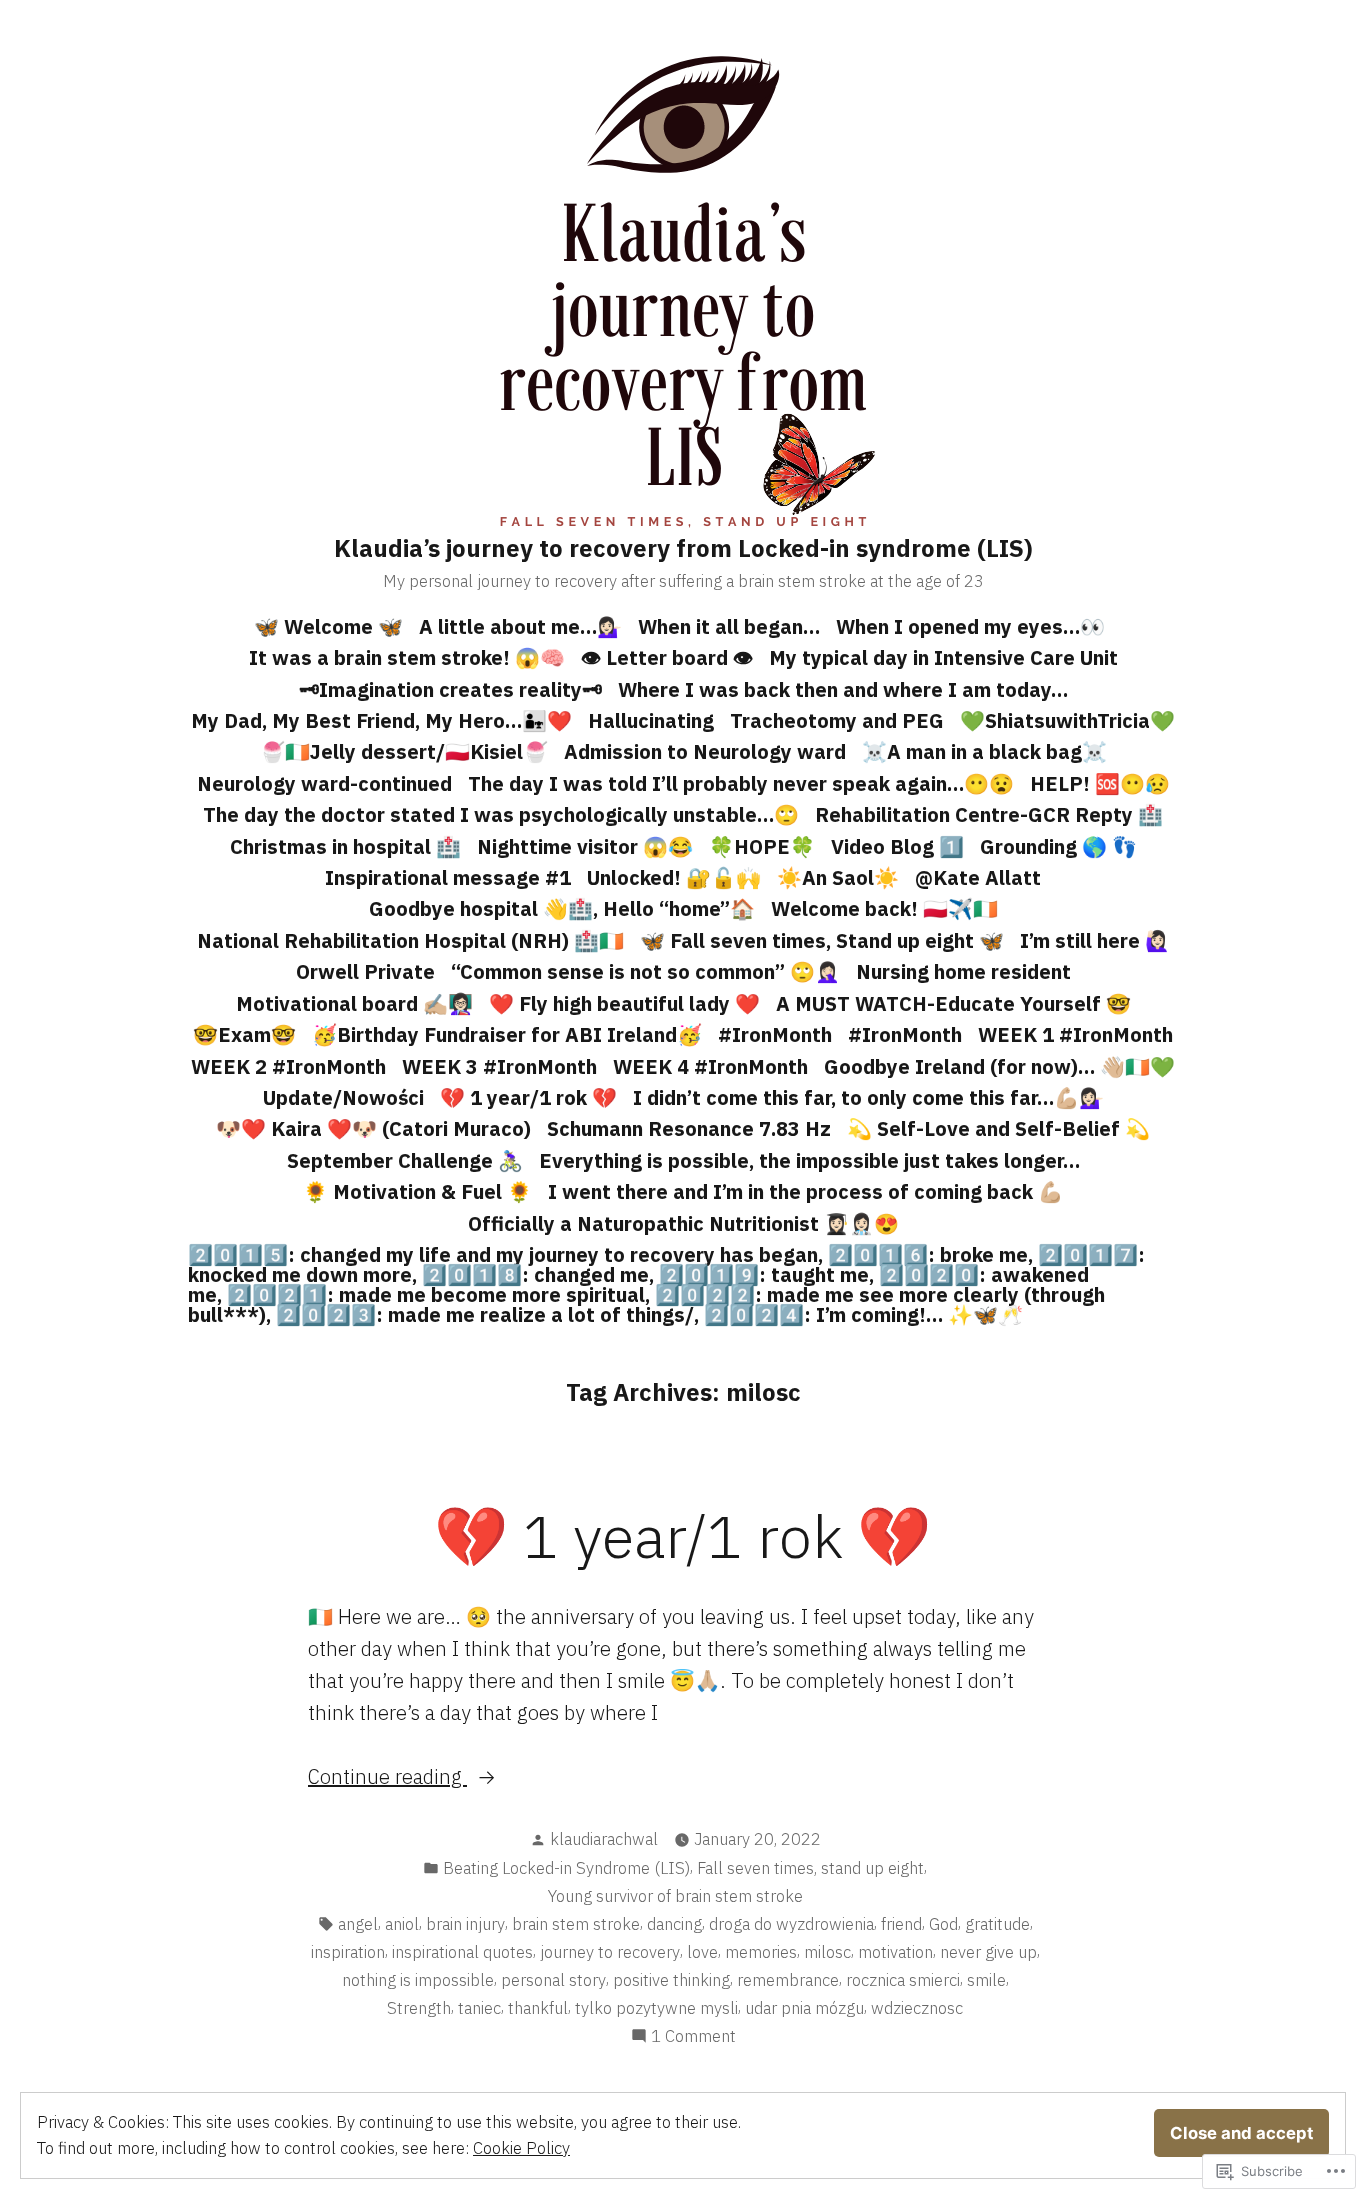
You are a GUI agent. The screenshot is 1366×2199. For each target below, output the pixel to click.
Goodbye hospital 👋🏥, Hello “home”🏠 (562, 908)
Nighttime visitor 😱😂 (585, 846)
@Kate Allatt (978, 877)
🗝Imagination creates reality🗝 (450, 689)
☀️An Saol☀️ (838, 877)
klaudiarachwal (604, 1839)
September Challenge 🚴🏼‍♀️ (405, 1160)
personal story (553, 1980)
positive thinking (671, 1980)
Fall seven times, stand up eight (810, 1868)
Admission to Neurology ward (705, 751)
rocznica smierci (903, 1980)
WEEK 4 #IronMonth (710, 1066)
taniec (479, 2008)
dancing (674, 1924)
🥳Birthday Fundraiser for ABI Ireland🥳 (507, 1034)
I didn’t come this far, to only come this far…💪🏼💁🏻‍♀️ (868, 1097)
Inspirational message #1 (448, 877)
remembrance (788, 1980)
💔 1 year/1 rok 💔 (528, 1097)
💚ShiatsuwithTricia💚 (1067, 720)
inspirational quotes (462, 1952)
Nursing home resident (963, 971)
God (943, 1924)
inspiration (348, 1952)
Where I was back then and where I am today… (843, 689)
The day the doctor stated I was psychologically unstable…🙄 (501, 814)
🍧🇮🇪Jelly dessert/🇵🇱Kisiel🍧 (404, 751)
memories (761, 1952)
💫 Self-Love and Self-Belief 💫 (998, 1128)
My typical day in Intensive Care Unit (943, 657)
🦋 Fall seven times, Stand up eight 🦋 (822, 940)
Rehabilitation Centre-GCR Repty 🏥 (989, 814)
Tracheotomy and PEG (837, 720)
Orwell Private (365, 971)
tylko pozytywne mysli (656, 2008)
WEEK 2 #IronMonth (288, 1066)
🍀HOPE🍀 (762, 846)
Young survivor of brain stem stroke (675, 1896)
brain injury (465, 1924)
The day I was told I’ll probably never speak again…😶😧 (741, 783)
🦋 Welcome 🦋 (328, 626)
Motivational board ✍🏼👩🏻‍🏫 (354, 1003)
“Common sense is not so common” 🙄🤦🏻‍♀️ (645, 971)
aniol (402, 1924)
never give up (988, 1952)
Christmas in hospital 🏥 (345, 846)
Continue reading (387, 1777)
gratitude (997, 1924)
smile (986, 1980)
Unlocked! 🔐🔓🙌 (674, 877)
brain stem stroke (576, 1924)
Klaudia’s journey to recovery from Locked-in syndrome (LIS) (683, 548)
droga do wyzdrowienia (791, 1924)
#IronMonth (775, 1034)
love (702, 1952)
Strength (419, 2008)
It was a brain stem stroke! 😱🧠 (407, 657)
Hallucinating (651, 720)
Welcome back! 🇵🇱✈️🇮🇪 (884, 908)
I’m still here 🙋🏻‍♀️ (1095, 940)
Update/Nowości (343, 1097)
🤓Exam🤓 (244, 1034)
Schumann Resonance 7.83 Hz (689, 1128)
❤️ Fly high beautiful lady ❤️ (624, 1003)
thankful (538, 2008)
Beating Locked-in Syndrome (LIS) (566, 1868)
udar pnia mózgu (804, 2008)
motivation (895, 1952)
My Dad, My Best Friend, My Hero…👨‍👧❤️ (381, 720)
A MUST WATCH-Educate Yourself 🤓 (953, 1003)
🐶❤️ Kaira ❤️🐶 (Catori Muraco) (373, 1128)
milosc (827, 1952)
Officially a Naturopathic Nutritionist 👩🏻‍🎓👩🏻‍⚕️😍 (683, 1223)
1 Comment (693, 2037)
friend (901, 1924)
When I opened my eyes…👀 (970, 626)
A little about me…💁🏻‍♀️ (520, 626)
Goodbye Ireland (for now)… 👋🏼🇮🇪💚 (999, 1066)
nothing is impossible (418, 1980)
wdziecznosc (917, 2008)
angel (358, 1924)
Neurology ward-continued (324, 783)
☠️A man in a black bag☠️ (984, 751)
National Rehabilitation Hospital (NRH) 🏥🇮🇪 (410, 940)
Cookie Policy (521, 2148)
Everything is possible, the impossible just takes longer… (809, 1160)
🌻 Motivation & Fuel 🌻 (417, 1191)
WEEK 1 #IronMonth (1075, 1034)
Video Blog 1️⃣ (897, 846)
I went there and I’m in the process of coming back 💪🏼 (805, 1191)
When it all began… (729, 626)
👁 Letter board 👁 (667, 657)
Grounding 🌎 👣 (1058, 846)
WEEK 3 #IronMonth (499, 1066)
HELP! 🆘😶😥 (1100, 783)
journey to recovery (610, 1952)
